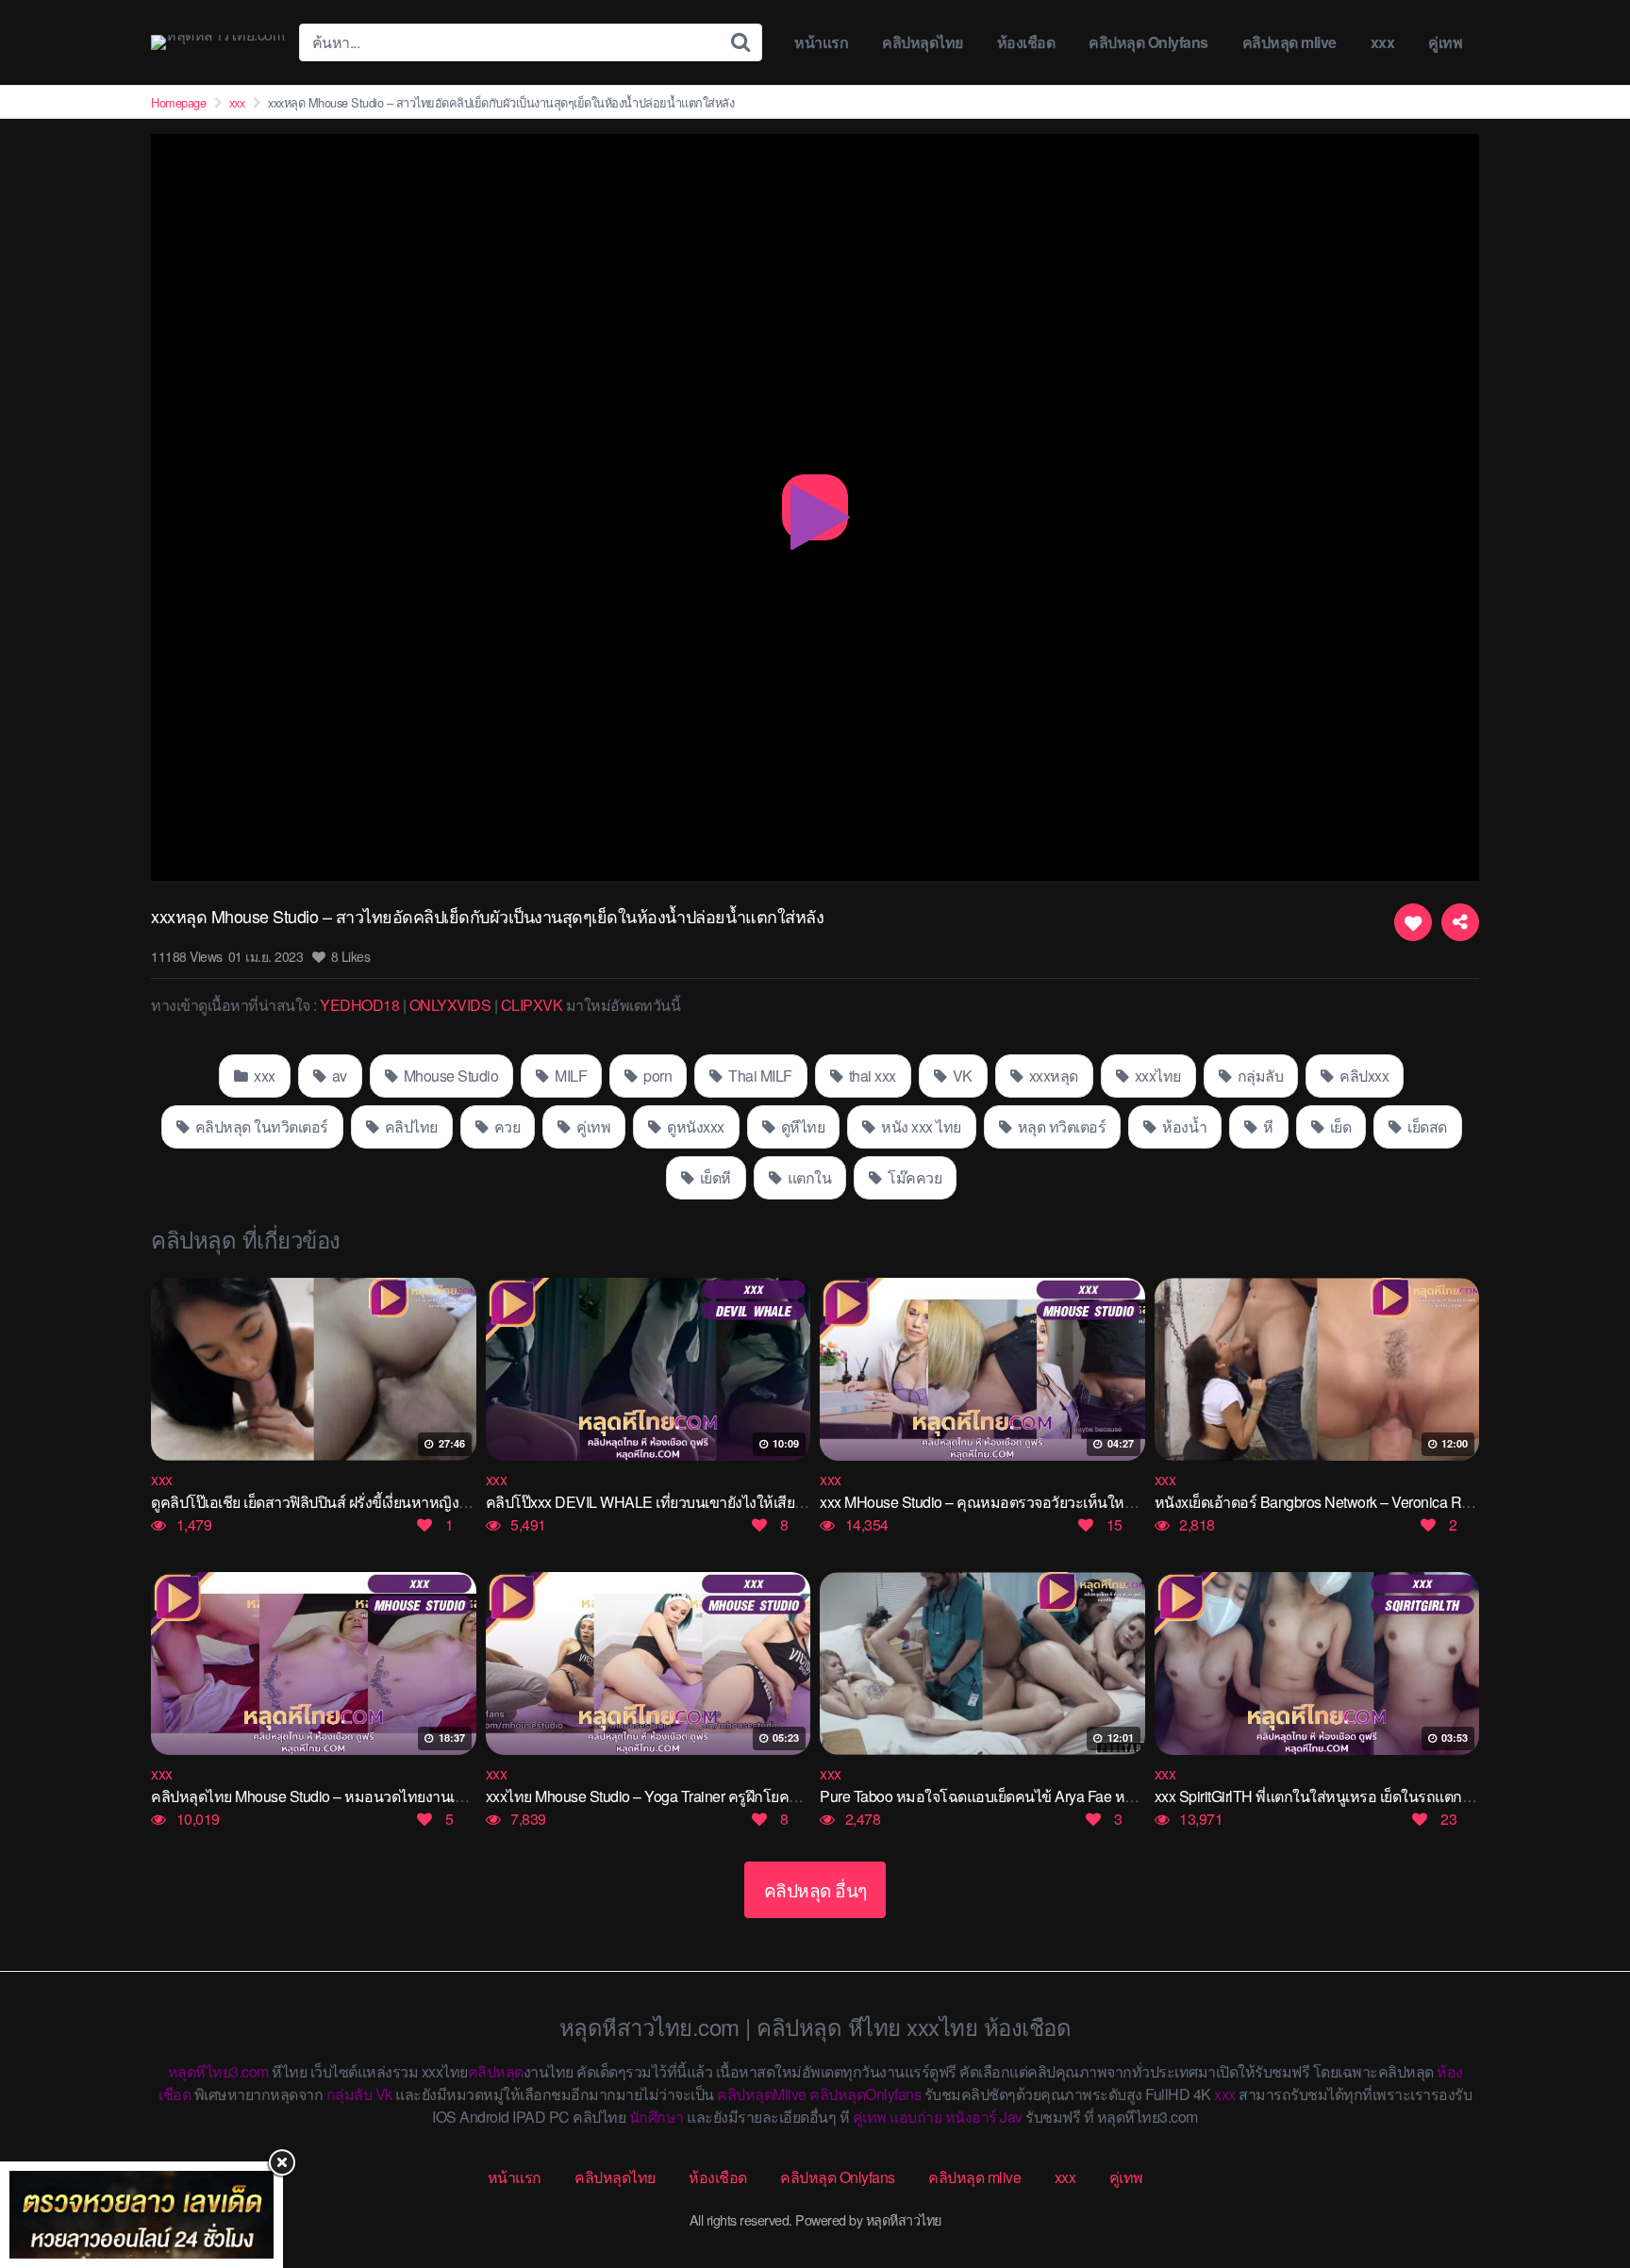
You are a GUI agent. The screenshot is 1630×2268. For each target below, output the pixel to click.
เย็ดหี (714, 1177)
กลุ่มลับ (1258, 1076)
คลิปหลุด (496, 2071)
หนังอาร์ (971, 2117)
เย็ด (1339, 1126)
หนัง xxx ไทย (920, 1126)
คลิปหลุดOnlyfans (865, 2094)
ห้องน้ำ (1183, 1126)
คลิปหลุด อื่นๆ (815, 1889)
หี (1267, 1126)
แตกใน (807, 1177)
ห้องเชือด (1026, 42)
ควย (505, 1126)
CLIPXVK (532, 1005)
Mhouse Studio (449, 1076)
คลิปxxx (1363, 1076)
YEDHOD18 (359, 1005)
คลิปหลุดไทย (923, 42)
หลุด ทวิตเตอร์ (1060, 1126)
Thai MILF (759, 1076)
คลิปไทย (409, 1126)
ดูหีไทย (801, 1126)
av (338, 1076)
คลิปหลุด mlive (1289, 42)
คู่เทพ (1445, 42)
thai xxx (871, 1076)
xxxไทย (1156, 1076)
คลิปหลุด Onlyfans (1148, 42)
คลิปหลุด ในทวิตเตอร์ (260, 1126)
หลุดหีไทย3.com (218, 2071)
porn (657, 1076)
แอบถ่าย (915, 2117)
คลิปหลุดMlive (762, 2094)
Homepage (178, 102)
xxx (1383, 42)
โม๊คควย (914, 1177)
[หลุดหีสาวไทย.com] (217, 42)
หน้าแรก (821, 42)
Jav (1011, 2117)
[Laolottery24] (141, 2215)
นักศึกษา (657, 2117)
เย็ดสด (1426, 1126)
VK (961, 1076)
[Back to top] (1578, 2179)
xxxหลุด (1052, 1076)
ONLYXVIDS (450, 1005)
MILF (570, 1076)
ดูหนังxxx (694, 1126)
